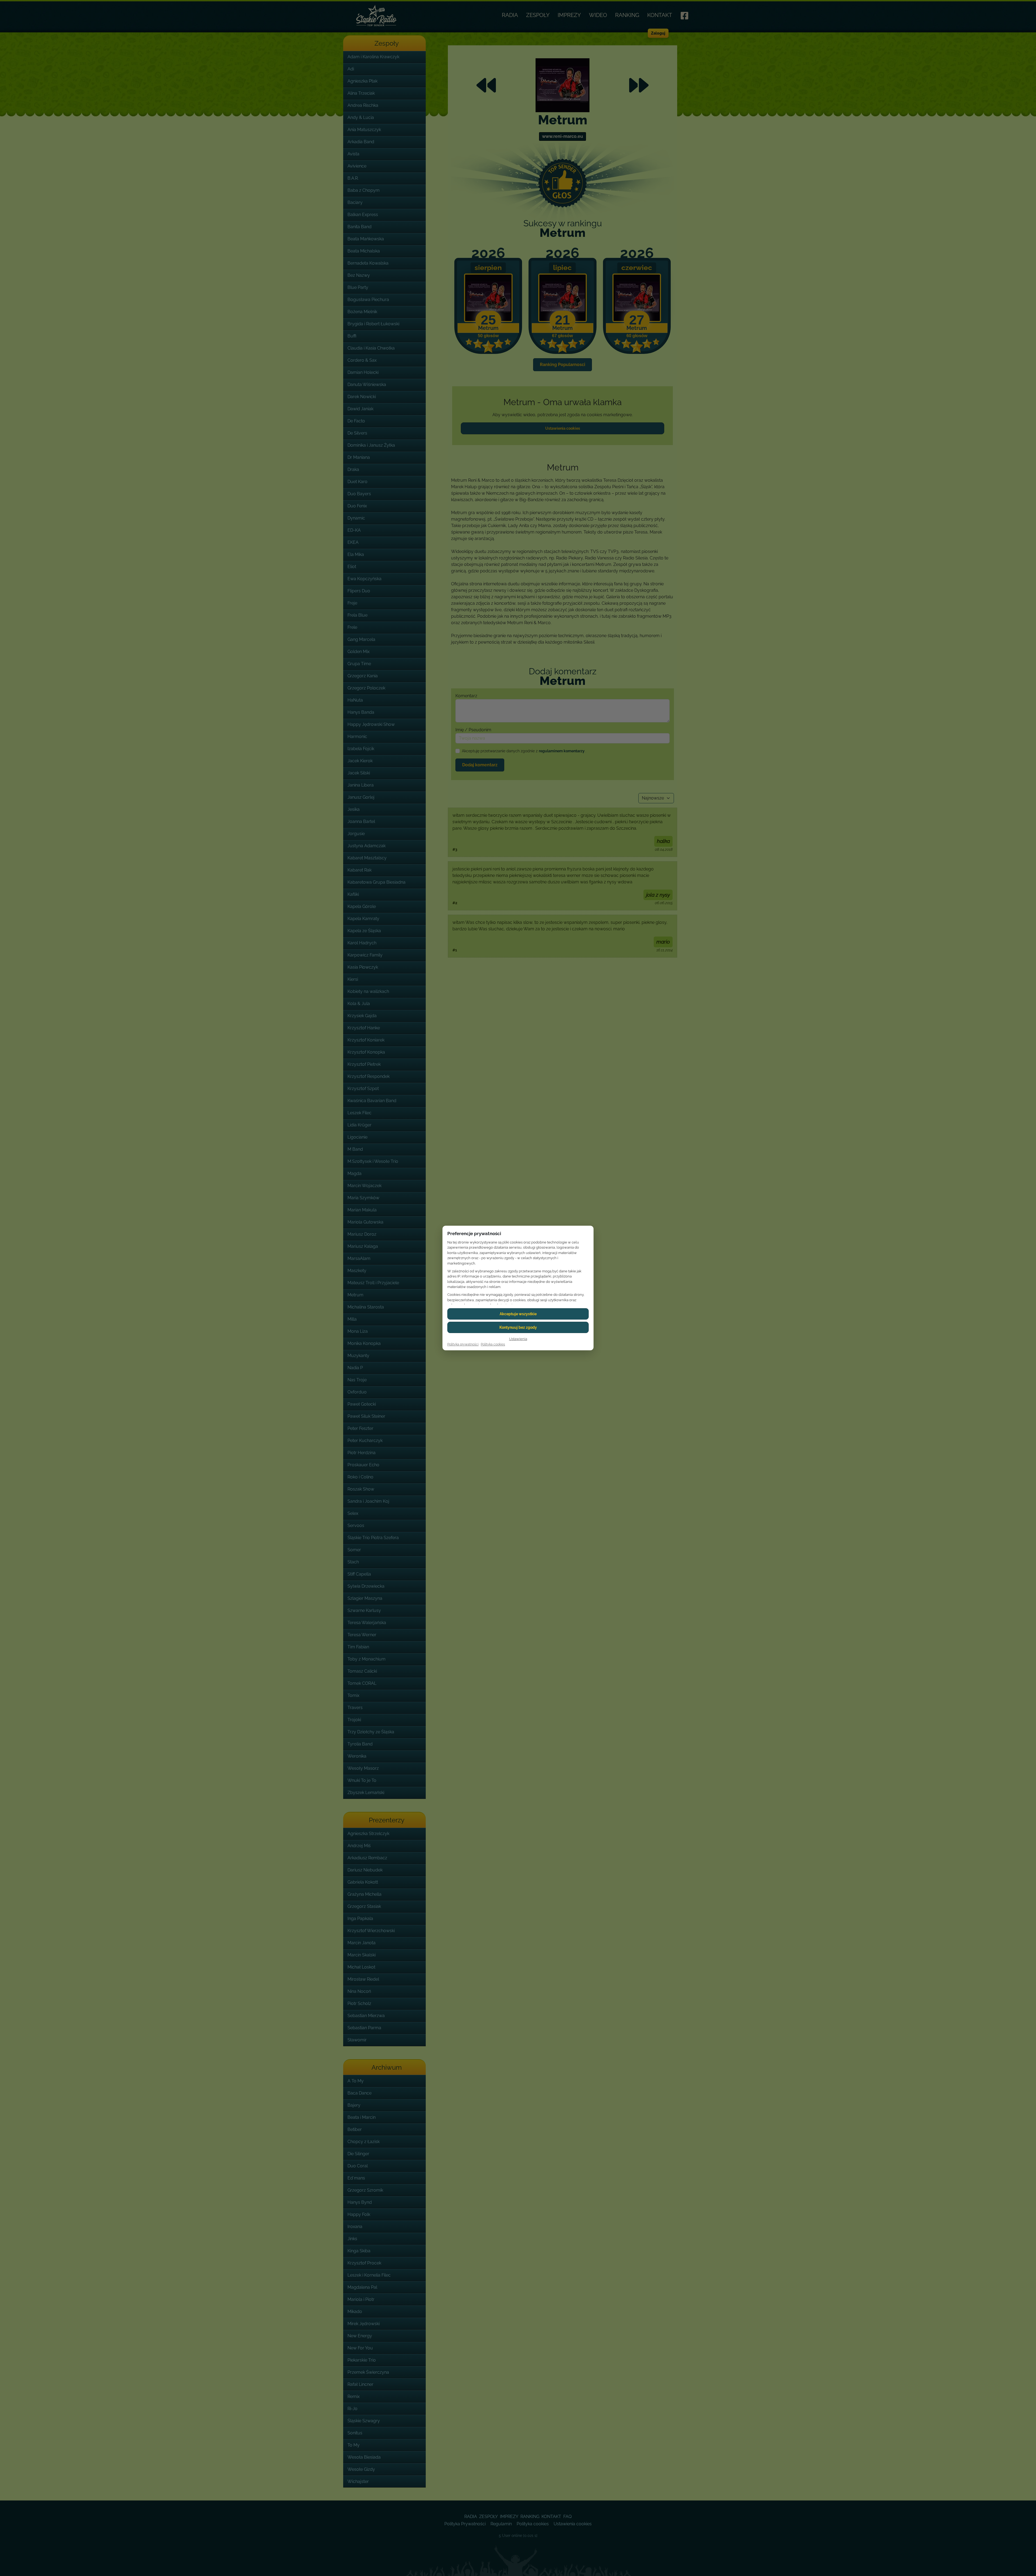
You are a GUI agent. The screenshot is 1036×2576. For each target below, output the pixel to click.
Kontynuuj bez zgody (518, 1327)
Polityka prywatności (463, 1344)
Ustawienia (518, 1339)
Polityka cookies (493, 1344)
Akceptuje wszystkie (518, 1314)
